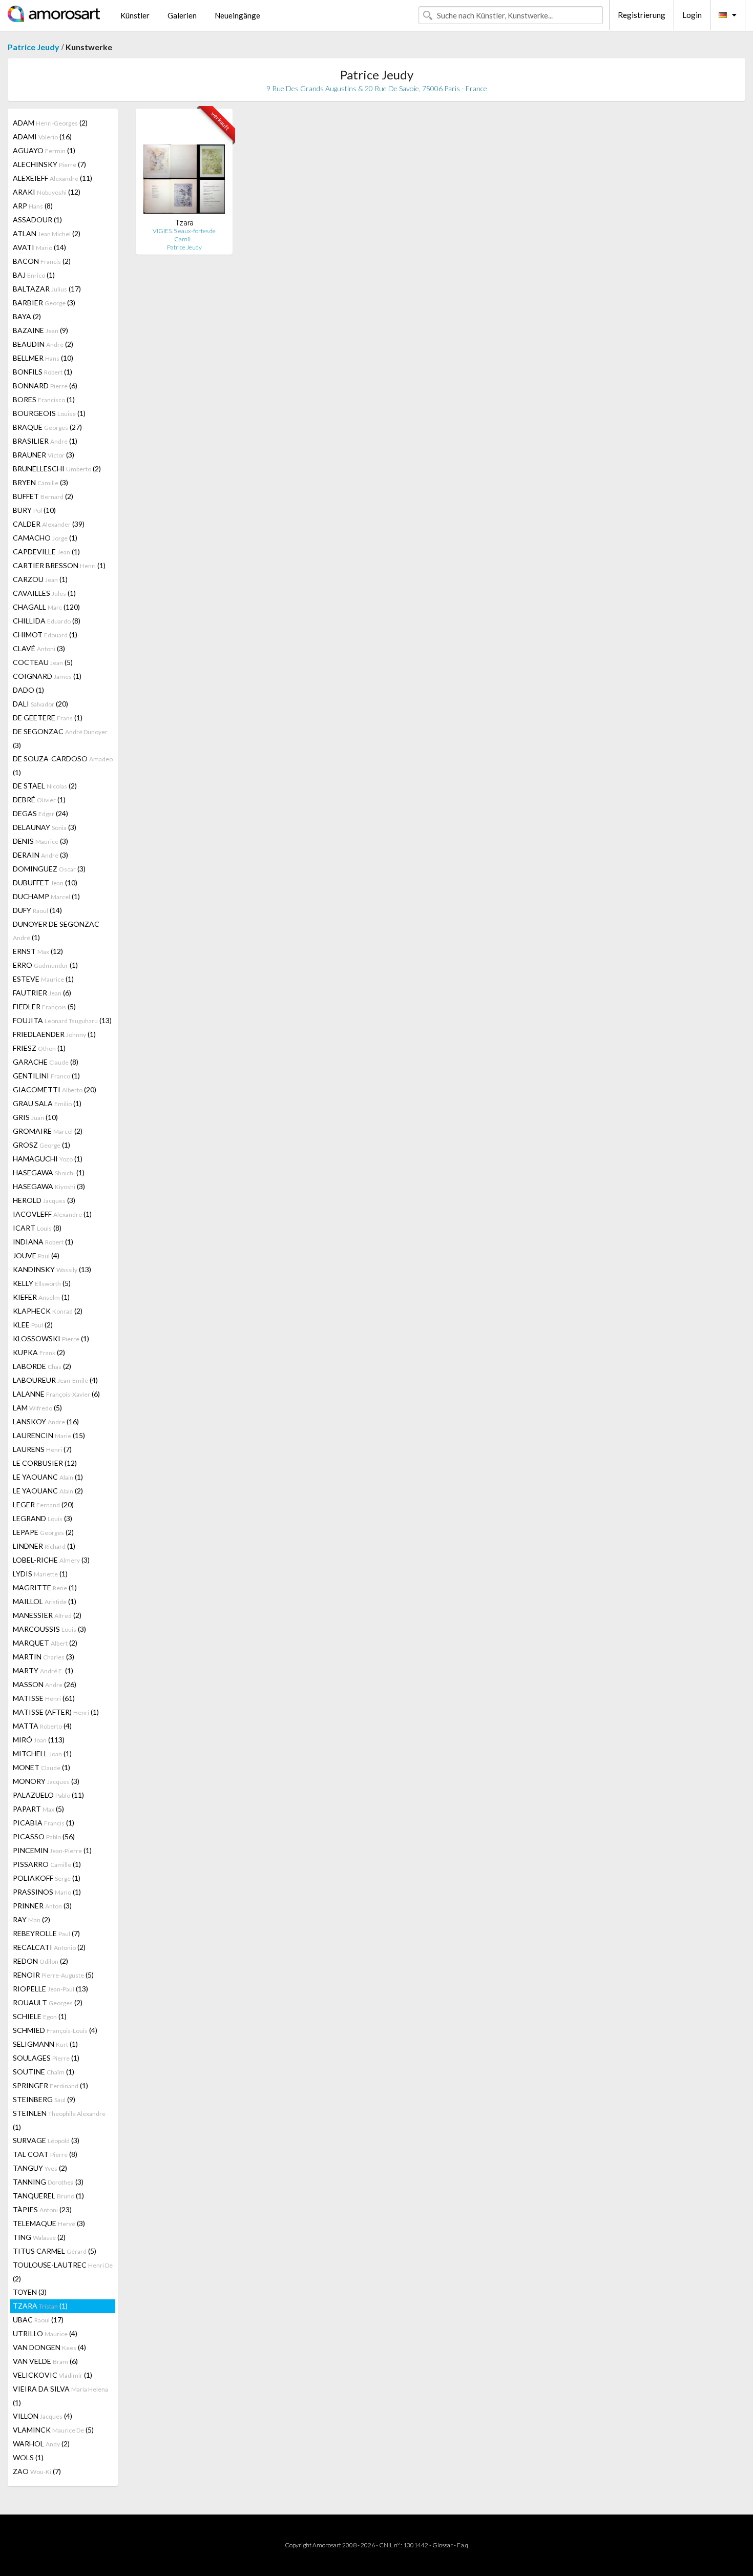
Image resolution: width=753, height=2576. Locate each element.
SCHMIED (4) (55, 2030)
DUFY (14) (37, 910)
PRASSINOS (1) (47, 1892)
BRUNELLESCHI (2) (57, 469)
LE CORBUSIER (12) (45, 1463)
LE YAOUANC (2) (48, 1491)
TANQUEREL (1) (48, 2196)
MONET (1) (41, 1767)
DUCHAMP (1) (46, 896)
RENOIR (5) (53, 1975)
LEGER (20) (43, 1504)
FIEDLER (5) (44, 1006)
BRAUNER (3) (44, 455)
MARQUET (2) (45, 1643)
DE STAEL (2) (45, 786)
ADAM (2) (50, 123)
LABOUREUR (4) (55, 1380)
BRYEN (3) (40, 482)
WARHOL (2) (41, 2444)
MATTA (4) (42, 1726)
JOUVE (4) (36, 1255)
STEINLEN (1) (59, 2120)
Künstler (135, 15)
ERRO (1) (45, 965)
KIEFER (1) (41, 1297)
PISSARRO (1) (47, 1864)
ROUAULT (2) (48, 2002)
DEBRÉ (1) (39, 799)
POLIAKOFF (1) (47, 1878)
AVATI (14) (39, 247)
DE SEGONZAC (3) (60, 738)
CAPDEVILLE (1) (46, 552)
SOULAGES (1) (46, 2058)
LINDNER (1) (44, 1546)
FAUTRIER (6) (42, 993)
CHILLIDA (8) (47, 621)
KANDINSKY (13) (52, 1269)
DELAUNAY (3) (45, 827)
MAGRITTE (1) (45, 1587)
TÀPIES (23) (42, 2209)
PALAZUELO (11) (48, 1795)
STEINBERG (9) (44, 2099)
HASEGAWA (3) (49, 1186)
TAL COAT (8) (45, 2154)
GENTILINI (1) (46, 1076)
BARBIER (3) (44, 303)
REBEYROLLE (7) (46, 1933)
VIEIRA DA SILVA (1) (60, 2396)
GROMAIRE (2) (48, 1131)
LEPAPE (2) (43, 1532)
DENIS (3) (40, 841)
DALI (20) (40, 704)
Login (692, 15)
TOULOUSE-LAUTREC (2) (63, 2272)
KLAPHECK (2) (48, 1311)
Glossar (443, 2545)
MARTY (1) (43, 1670)
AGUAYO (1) (44, 150)
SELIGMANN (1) (45, 2044)
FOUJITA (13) (62, 1020)
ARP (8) (33, 206)
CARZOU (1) (40, 579)
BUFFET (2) (43, 496)
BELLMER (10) (43, 358)
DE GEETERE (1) (48, 718)
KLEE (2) (33, 1325)
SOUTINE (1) (44, 2072)
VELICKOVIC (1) (53, 2375)
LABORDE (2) (42, 1366)
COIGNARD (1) (47, 676)
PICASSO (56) (44, 1836)
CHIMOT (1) (45, 635)
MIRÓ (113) (39, 1740)
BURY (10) (34, 510)
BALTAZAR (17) (47, 289)
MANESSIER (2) (47, 1615)
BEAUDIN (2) (43, 344)
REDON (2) (40, 1961)
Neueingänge (237, 15)
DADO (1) (28, 690)
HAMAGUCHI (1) (48, 1159)
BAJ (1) (34, 275)
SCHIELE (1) (40, 2016)
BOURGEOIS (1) (49, 413)
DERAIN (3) (40, 855)
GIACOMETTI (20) (55, 1089)
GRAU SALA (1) (47, 1103)
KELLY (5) (42, 1283)
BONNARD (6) (45, 386)
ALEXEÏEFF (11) (53, 178)
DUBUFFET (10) (45, 882)
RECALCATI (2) (49, 1947)
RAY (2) (32, 1919)
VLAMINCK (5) (53, 2430)
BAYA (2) (27, 316)
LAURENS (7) (42, 1449)
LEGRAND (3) (43, 1518)
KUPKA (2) (39, 1352)
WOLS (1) (28, 2457)
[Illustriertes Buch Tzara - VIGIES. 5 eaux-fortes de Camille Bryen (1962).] (184, 167)
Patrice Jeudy (34, 47)
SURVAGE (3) (46, 2140)
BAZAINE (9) (40, 330)
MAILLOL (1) (45, 1601)
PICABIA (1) (44, 1823)
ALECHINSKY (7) (49, 164)
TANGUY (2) (40, 2168)
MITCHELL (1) (42, 1753)
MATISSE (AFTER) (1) (56, 1712)
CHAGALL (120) (46, 607)
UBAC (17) (38, 2320)
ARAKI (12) (47, 192)
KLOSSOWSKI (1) (51, 1338)
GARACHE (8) (46, 1062)
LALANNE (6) (56, 1394)
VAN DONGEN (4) (49, 2347)
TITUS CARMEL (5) (55, 2251)
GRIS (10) (35, 1117)
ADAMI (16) (42, 137)
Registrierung (642, 15)
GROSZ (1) (41, 1145)
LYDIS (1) (40, 1574)
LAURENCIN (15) (49, 1435)
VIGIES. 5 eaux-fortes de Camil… (184, 235)
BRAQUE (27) (47, 427)
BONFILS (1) (43, 372)
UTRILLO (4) (45, 2333)
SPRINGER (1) (50, 2085)
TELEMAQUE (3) (49, 2223)
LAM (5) (37, 1408)
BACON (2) (42, 261)
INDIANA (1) (43, 1242)
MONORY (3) (46, 1781)
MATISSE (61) (44, 1698)
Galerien (182, 15)
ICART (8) (37, 1228)
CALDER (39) (49, 524)
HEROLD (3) (44, 1200)
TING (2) (39, 2237)
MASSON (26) (45, 1684)
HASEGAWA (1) (49, 1172)
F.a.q (463, 2545)
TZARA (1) (40, 2306)
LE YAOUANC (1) (48, 1477)
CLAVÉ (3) (39, 648)
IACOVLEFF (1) (52, 1214)
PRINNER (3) (42, 1906)
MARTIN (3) (44, 1657)
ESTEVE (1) (43, 979)
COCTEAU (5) (43, 662)
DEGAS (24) (40, 813)
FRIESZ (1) (39, 1048)
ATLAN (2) (47, 233)
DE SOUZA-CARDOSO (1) (63, 765)
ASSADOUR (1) (37, 220)
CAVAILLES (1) (44, 593)
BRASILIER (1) (45, 441)
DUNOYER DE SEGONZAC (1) (56, 931)
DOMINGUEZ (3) (49, 869)
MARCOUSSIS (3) (49, 1629)
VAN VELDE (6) (45, 2361)
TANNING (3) (48, 2182)
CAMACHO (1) (45, 538)
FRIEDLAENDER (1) (54, 1034)
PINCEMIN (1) (52, 1850)
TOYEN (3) (30, 2292)
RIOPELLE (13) (50, 1989)
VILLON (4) (43, 2416)
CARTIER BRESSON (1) (59, 565)
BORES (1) (44, 399)
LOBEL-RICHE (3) (51, 1560)
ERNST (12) (38, 951)
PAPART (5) (38, 1809)
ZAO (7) (37, 2471)
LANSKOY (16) (46, 1421)
